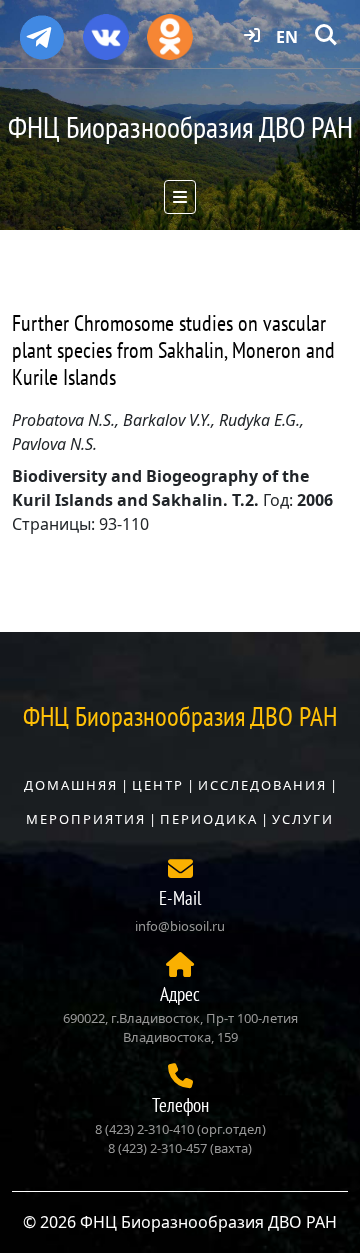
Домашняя (71, 785)
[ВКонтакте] (106, 30)
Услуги (303, 819)
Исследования (262, 785)
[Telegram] (42, 29)
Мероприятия (86, 819)
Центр (158, 785)
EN (287, 37)
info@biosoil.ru (180, 926)
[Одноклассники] (170, 30)
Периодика (209, 819)
